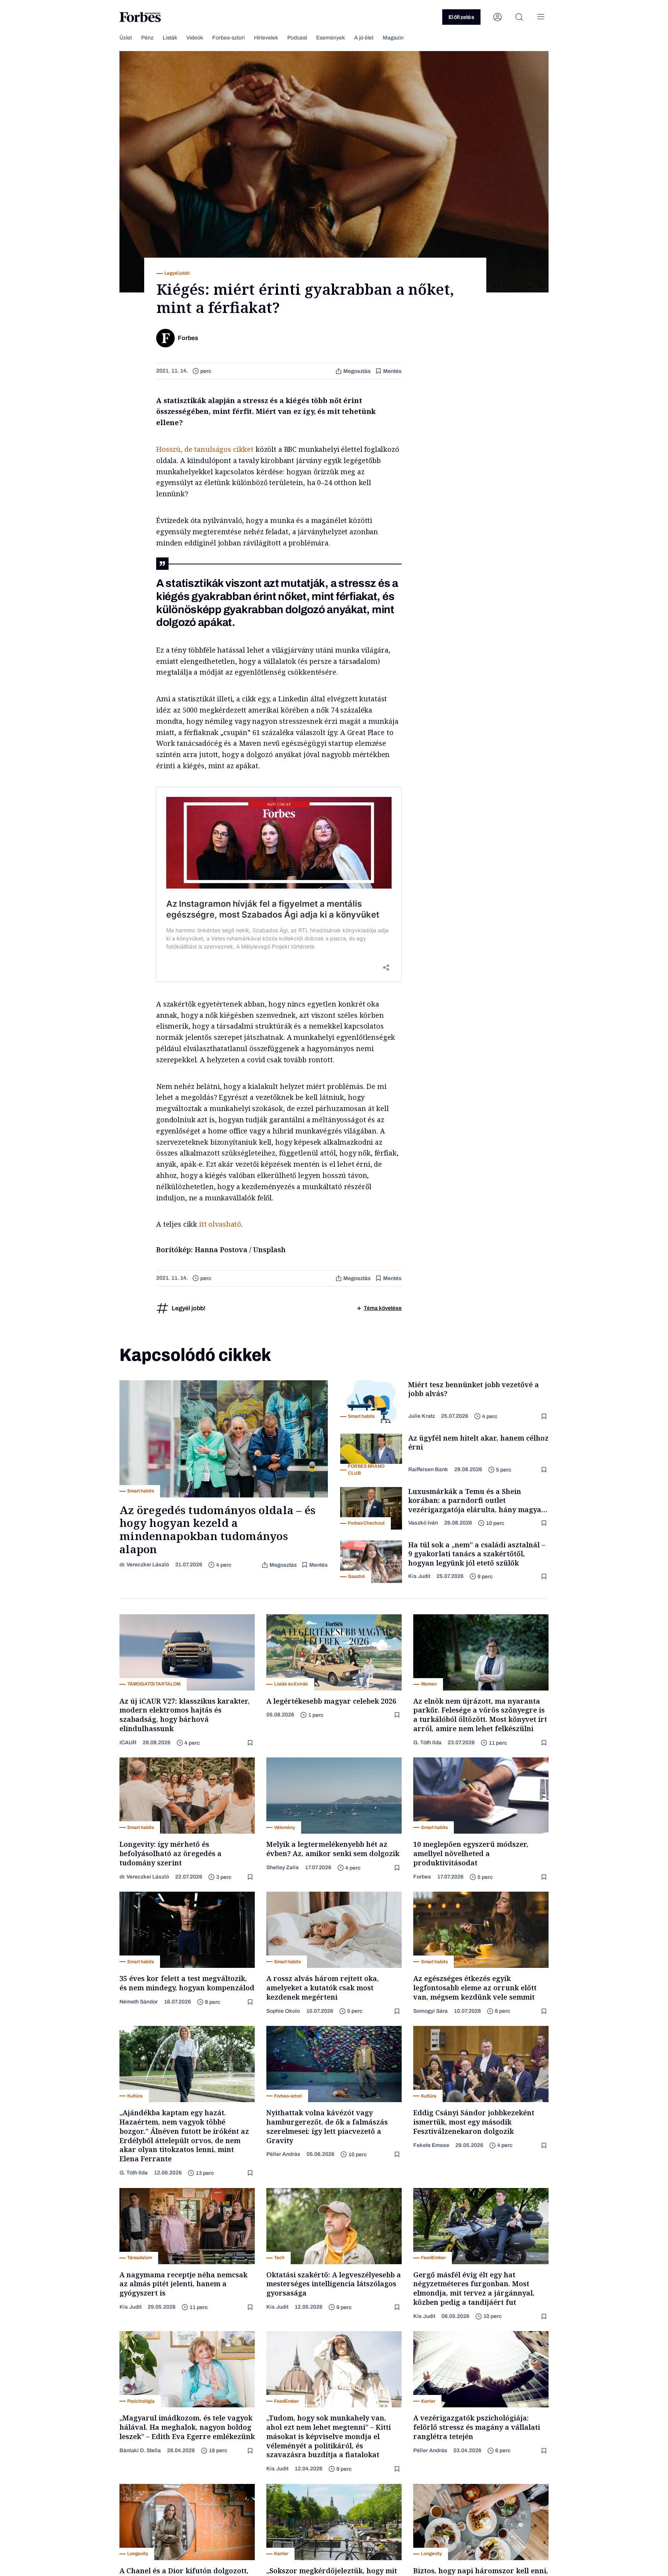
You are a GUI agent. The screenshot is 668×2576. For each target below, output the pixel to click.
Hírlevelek (266, 38)
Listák (170, 38)
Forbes (422, 1877)
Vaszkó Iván (423, 1523)
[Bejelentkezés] (498, 17)
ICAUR (128, 1743)
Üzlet (126, 38)
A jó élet (364, 38)
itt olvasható (220, 1224)
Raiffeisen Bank (428, 1469)
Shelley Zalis (283, 1867)
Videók (195, 38)
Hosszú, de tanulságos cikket (205, 449)
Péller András (283, 2154)
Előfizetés (461, 17)
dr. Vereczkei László (144, 1565)
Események (331, 38)
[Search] (519, 17)
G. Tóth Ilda (427, 1743)
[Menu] (541, 17)
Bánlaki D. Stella (140, 2450)
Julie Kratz (422, 1416)
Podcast (297, 38)
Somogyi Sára (430, 2011)
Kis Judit (419, 1576)
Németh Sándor (139, 2002)
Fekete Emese (431, 2145)
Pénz (147, 38)
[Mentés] (545, 1416)
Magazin (393, 38)
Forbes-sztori (228, 38)
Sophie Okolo (283, 2011)
